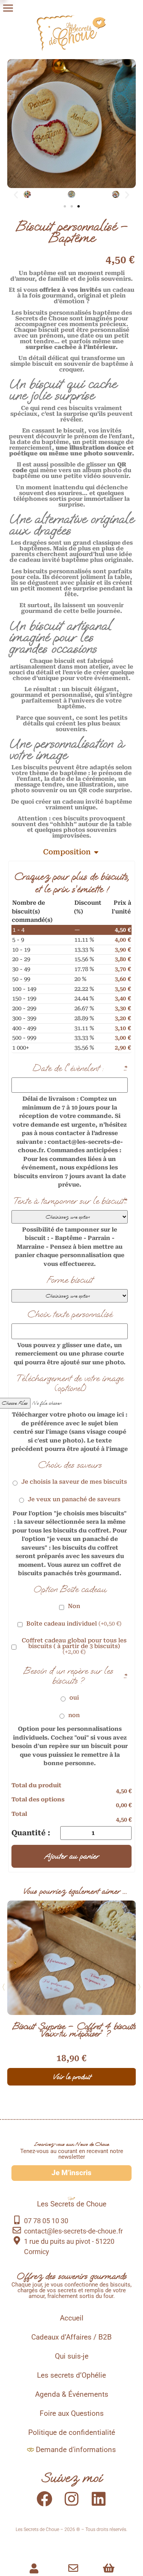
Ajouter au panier (71, 1856)
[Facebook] (45, 2499)
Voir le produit (72, 2077)
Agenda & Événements (72, 2394)
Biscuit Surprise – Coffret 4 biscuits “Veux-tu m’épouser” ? (74, 2030)
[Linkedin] (99, 2499)
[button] (16, 195)
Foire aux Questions (72, 2414)
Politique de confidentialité (72, 2433)
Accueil (72, 2318)
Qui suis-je (72, 2356)
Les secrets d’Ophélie (71, 2375)
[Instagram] (72, 2499)
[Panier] (109, 2568)
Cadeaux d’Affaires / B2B (71, 2337)
